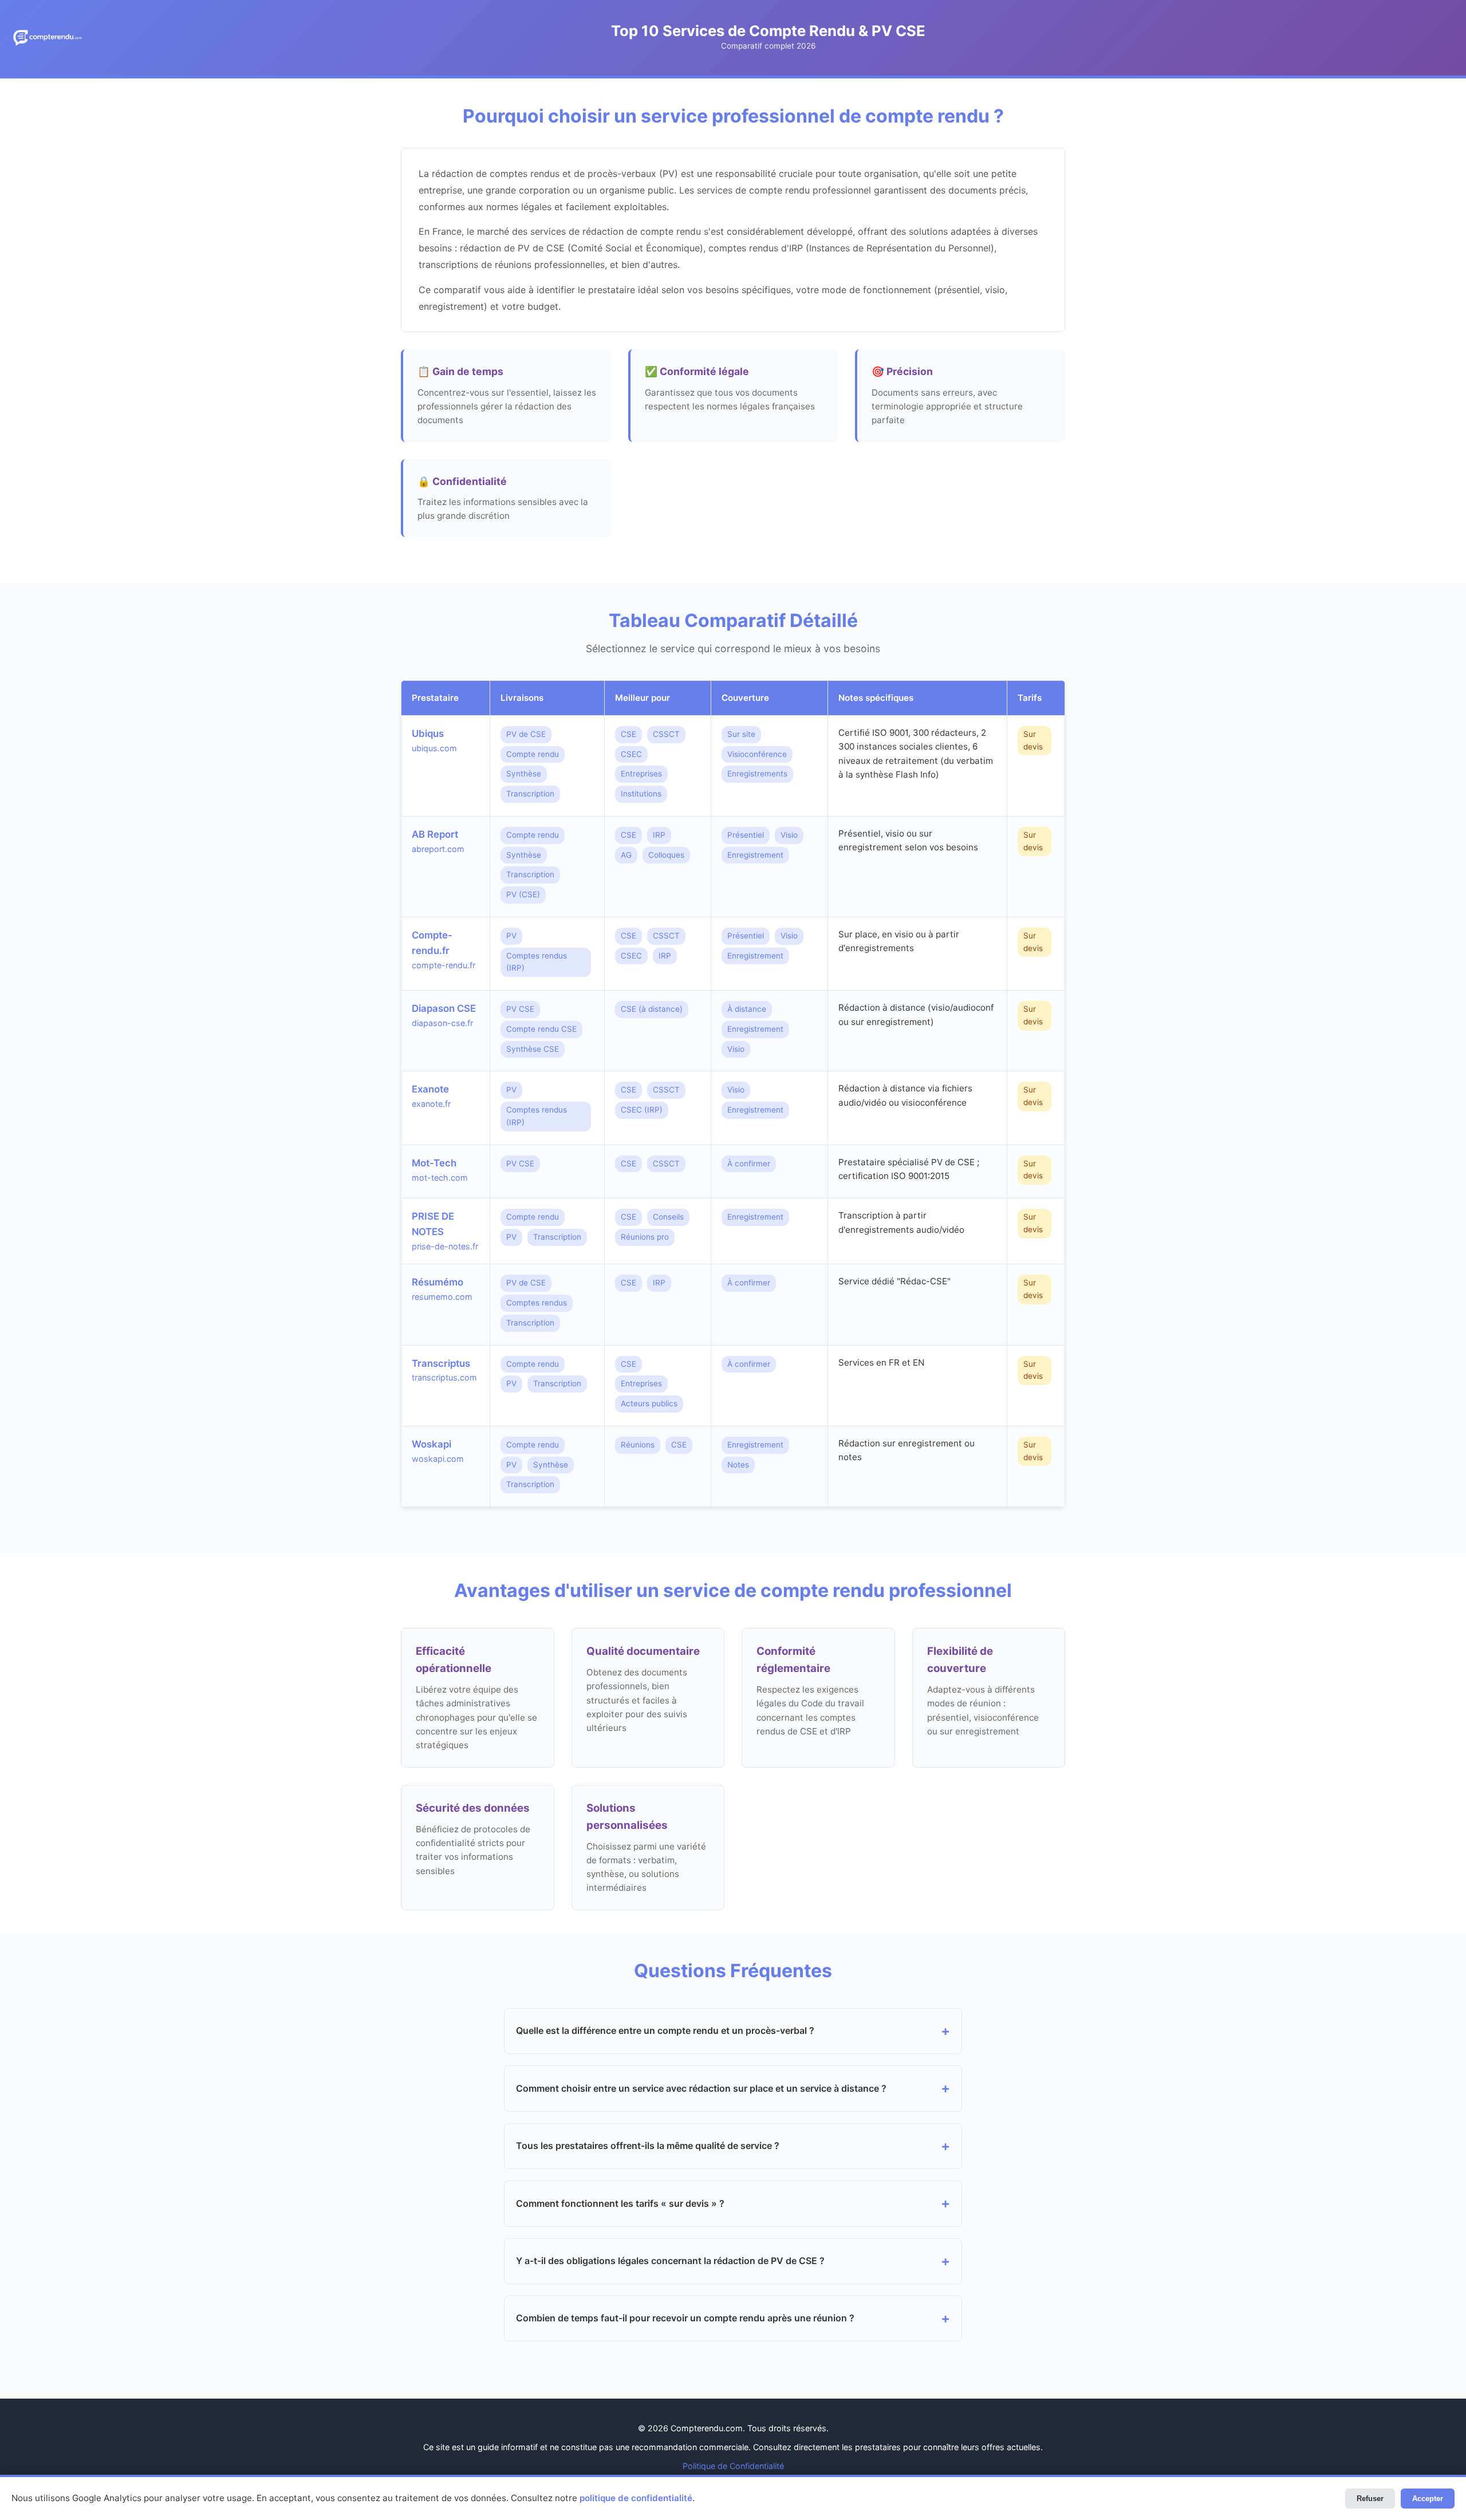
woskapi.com (438, 1459)
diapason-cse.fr (442, 1023)
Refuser (1370, 2499)
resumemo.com (442, 1297)
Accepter (1428, 2499)
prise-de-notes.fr (445, 1246)
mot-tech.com (440, 1178)
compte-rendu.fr (444, 965)
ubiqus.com (434, 748)
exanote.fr (431, 1104)
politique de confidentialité (636, 2498)
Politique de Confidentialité (733, 2466)
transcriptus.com (444, 1377)
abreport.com (438, 849)
